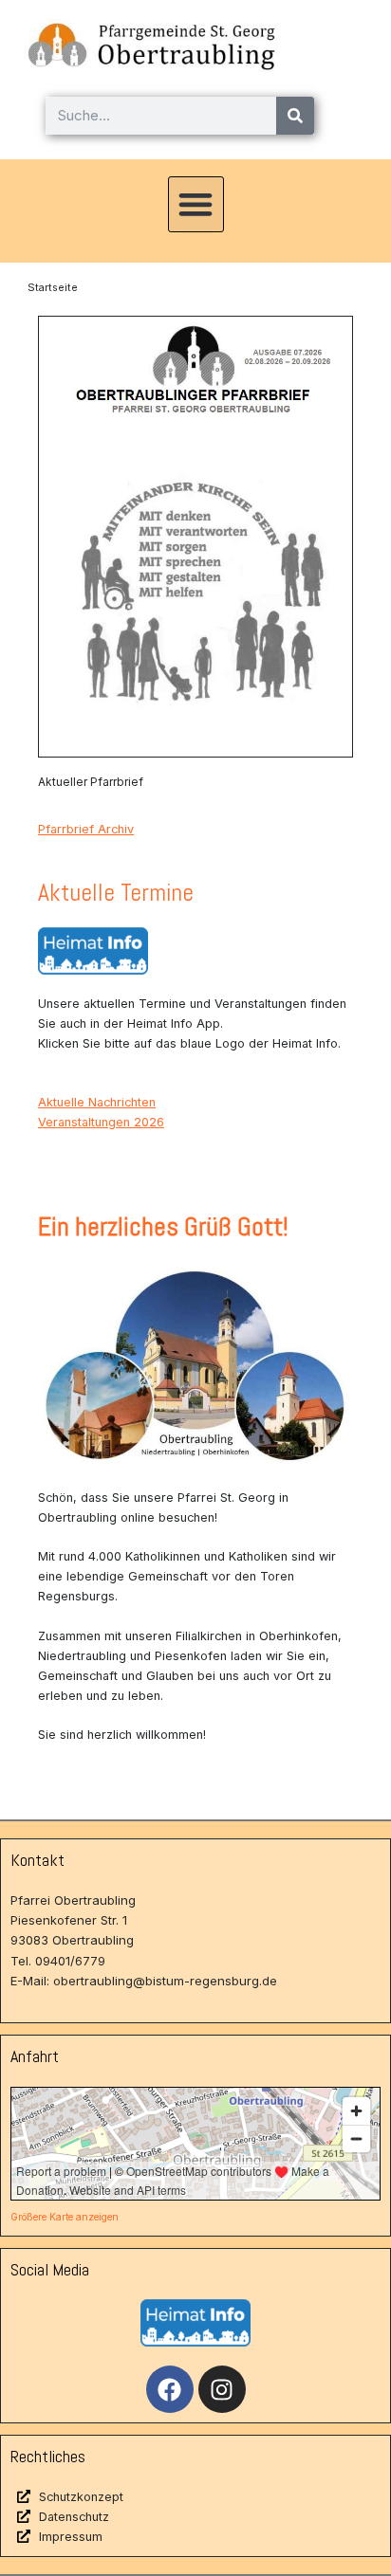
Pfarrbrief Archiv (86, 829)
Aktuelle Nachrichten (97, 1102)
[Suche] (295, 116)
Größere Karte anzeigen (65, 2217)
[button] (196, 204)
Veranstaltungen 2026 (101, 1122)
